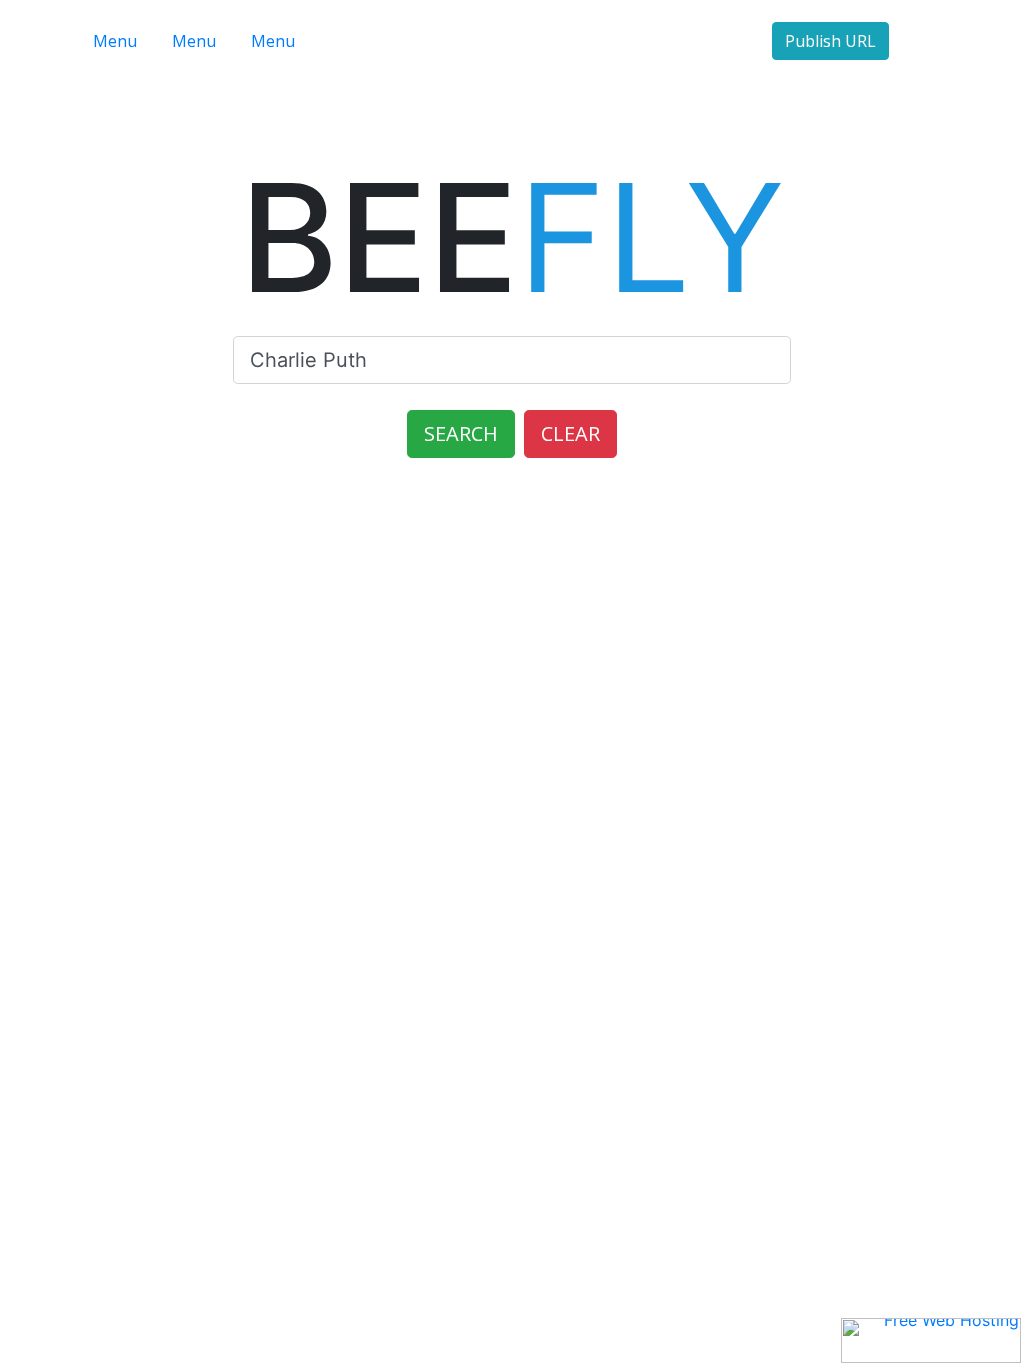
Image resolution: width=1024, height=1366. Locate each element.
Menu (115, 41)
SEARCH (461, 433)
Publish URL (830, 41)
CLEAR (570, 433)
